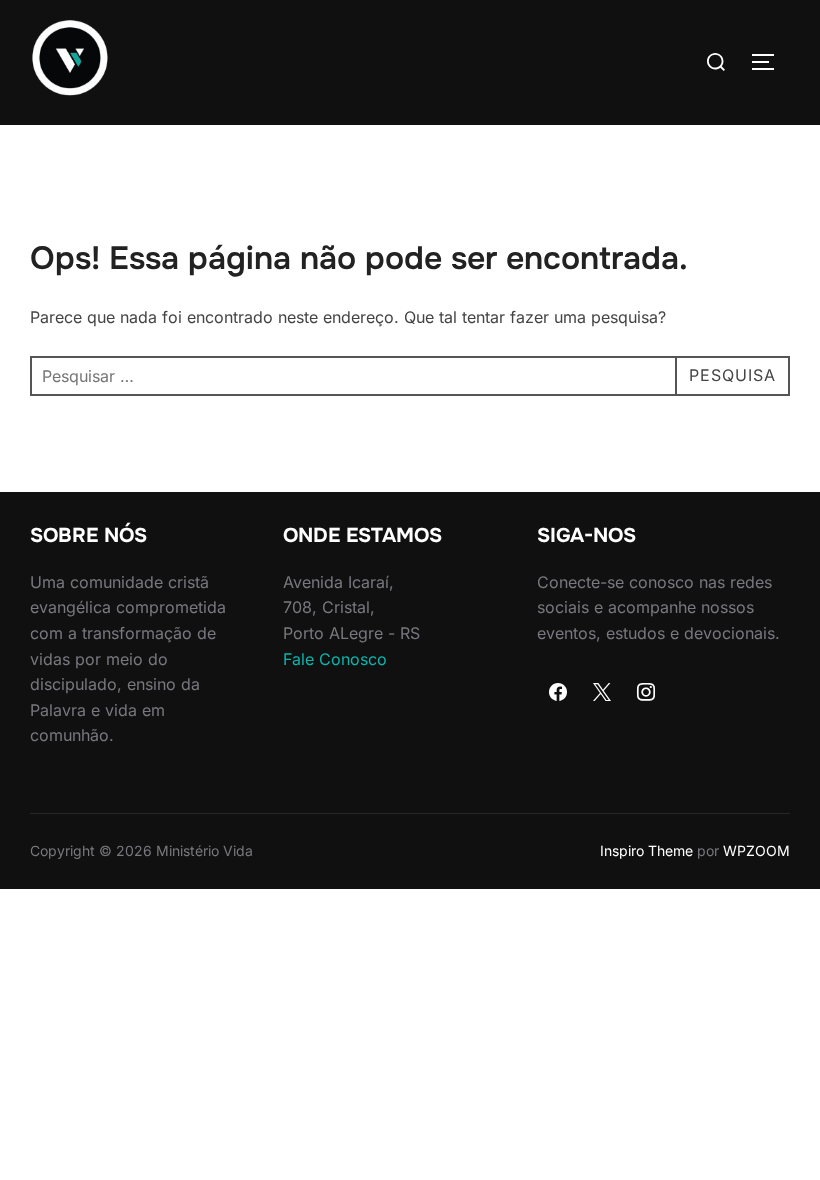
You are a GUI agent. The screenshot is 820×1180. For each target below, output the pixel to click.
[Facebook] (559, 693)
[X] (602, 693)
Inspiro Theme (646, 850)
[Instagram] (646, 693)
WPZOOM (756, 850)
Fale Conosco (335, 659)
